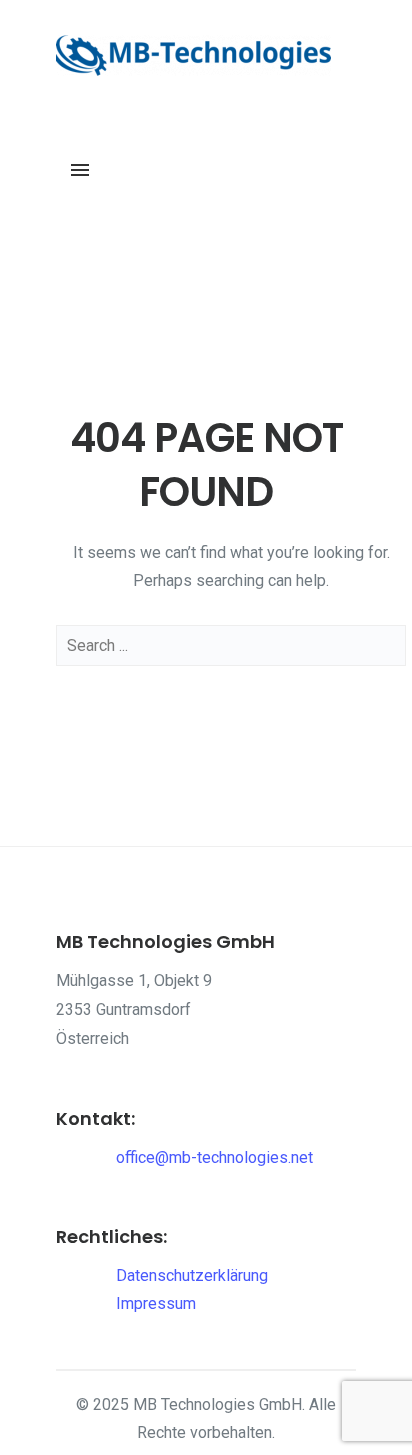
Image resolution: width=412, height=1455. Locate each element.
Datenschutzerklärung (192, 1275)
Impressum (156, 1303)
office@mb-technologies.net (214, 1157)
